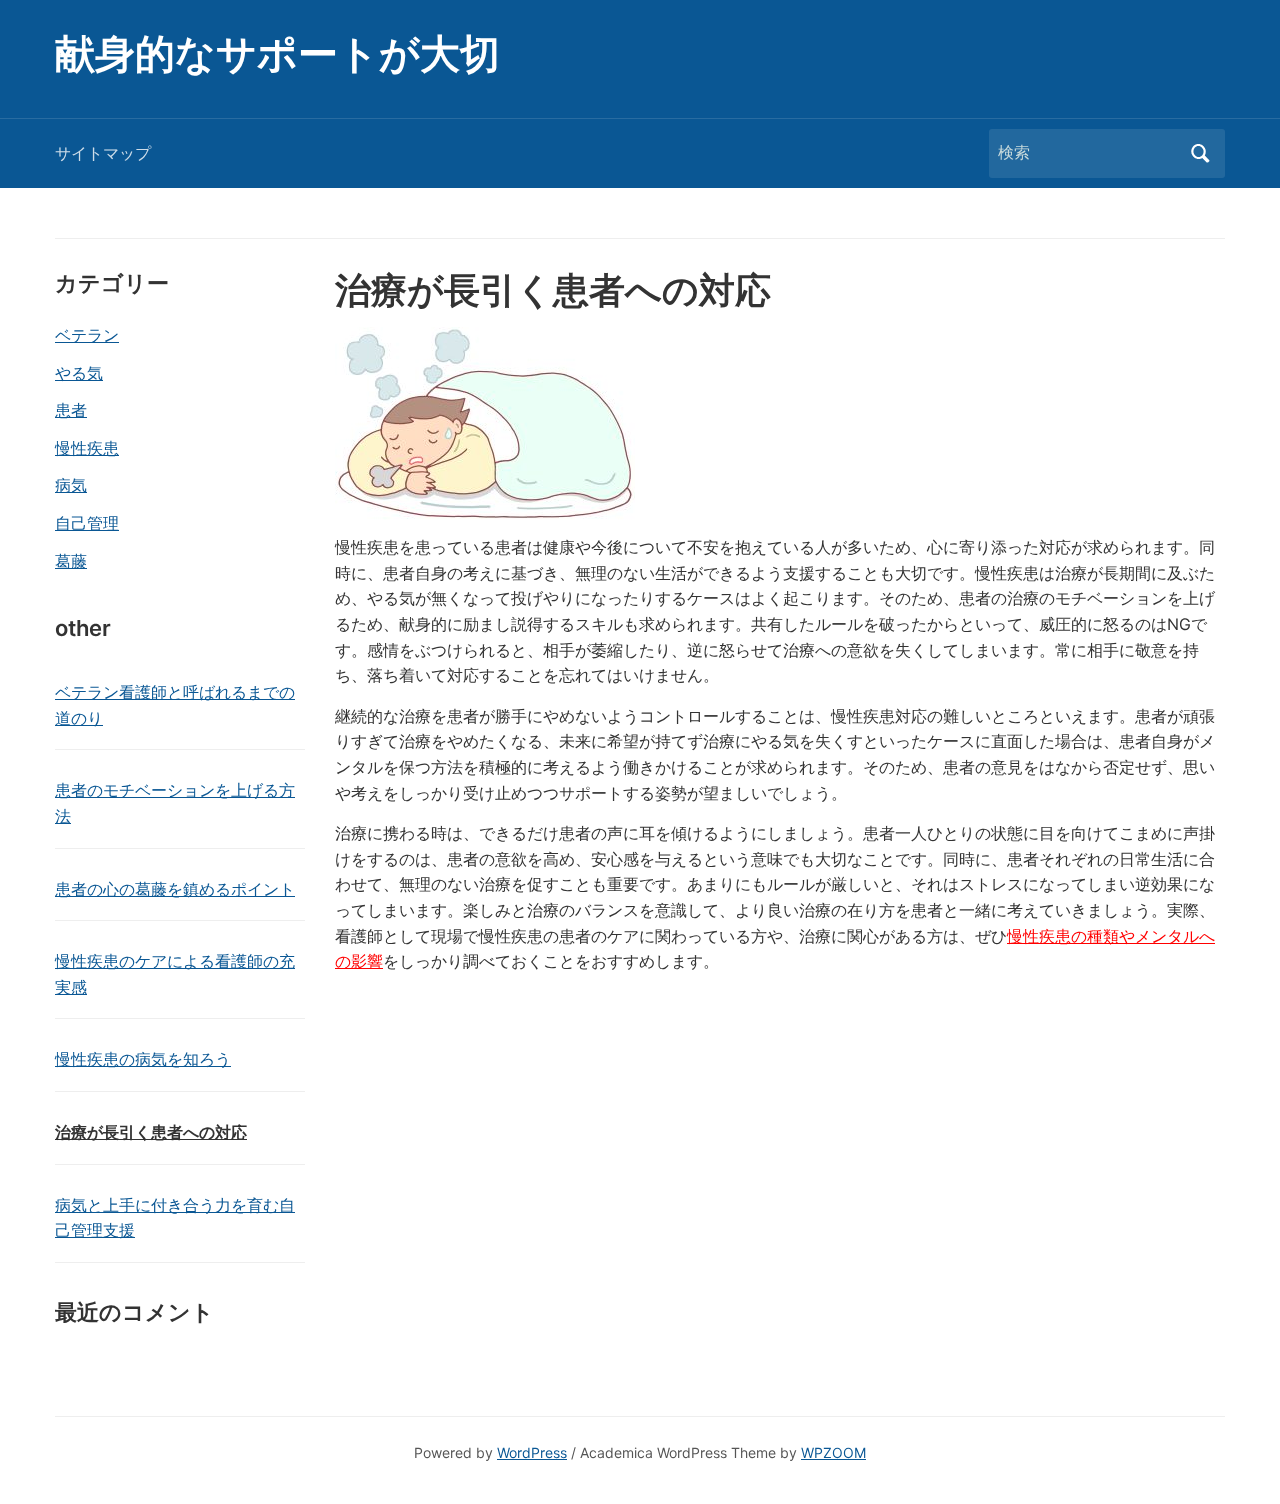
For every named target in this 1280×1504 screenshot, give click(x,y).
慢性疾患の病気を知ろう (143, 1059)
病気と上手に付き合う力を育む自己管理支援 (175, 1218)
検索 (1200, 153)
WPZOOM (833, 1452)
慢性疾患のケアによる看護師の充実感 (175, 974)
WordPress (532, 1452)
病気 (71, 485)
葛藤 (71, 561)
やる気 (79, 373)
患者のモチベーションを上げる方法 (175, 803)
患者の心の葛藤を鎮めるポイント (175, 889)
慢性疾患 (87, 448)
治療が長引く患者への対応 (151, 1132)
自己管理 (87, 523)
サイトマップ (103, 153)
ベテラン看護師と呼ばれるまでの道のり (175, 705)
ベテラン (87, 335)
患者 (71, 410)
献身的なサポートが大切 (277, 53)
